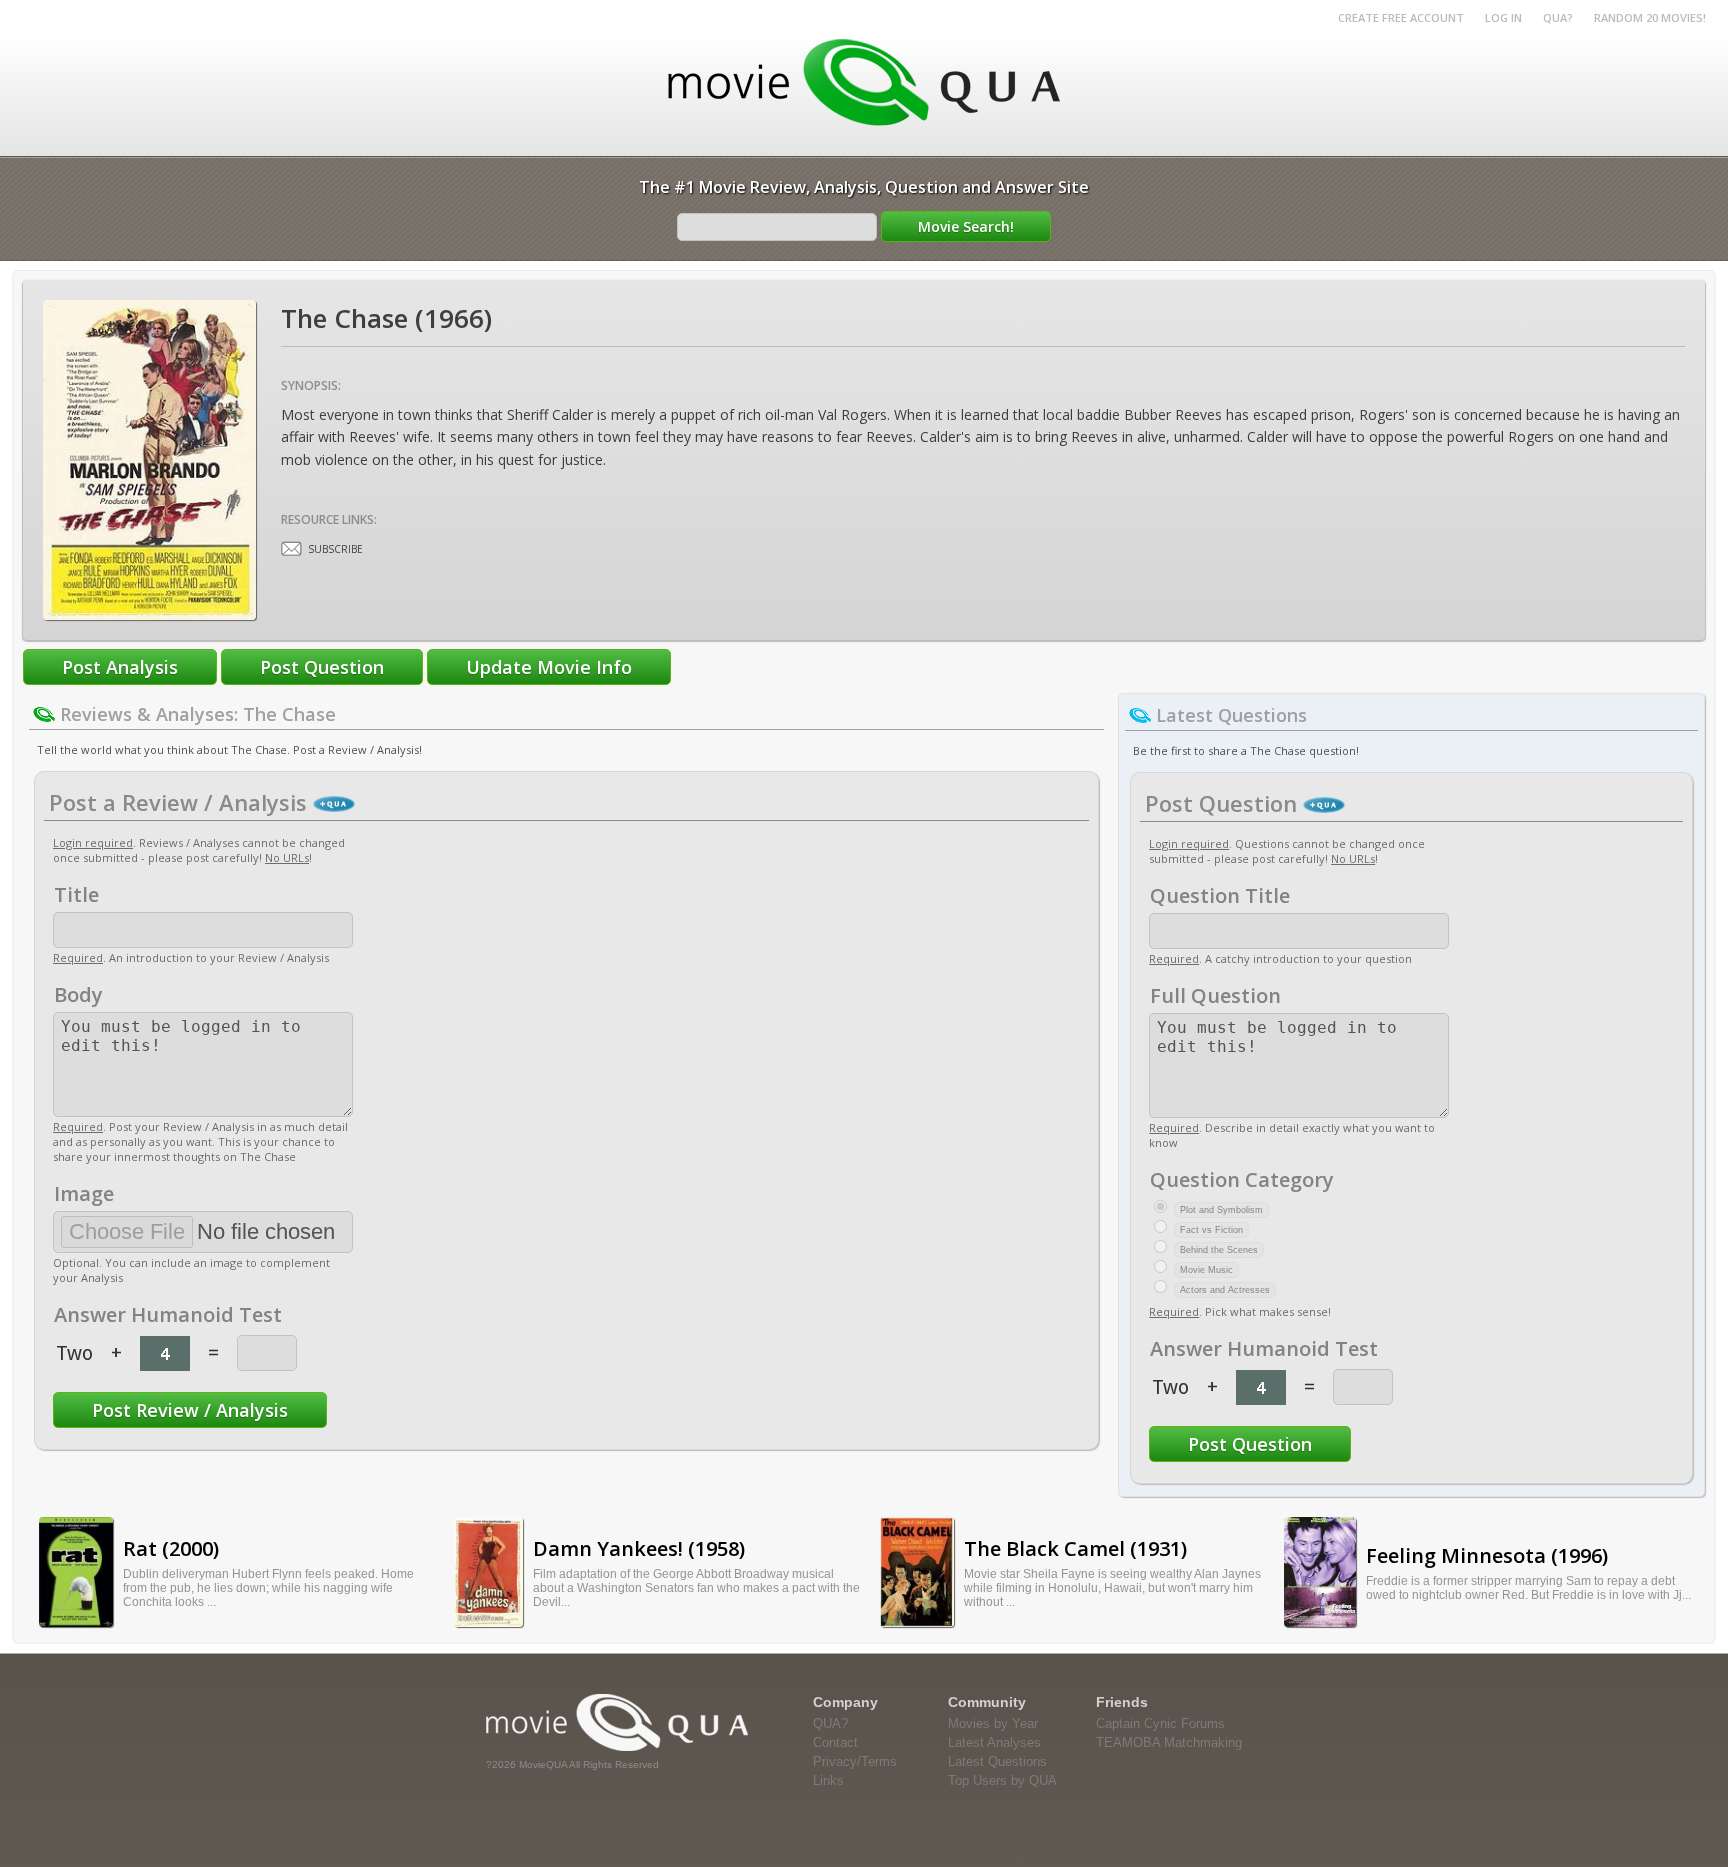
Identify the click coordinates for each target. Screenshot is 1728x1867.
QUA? (1558, 17)
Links (828, 1780)
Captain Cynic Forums (1160, 1723)
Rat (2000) (171, 1548)
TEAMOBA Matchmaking (1169, 1742)
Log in (1503, 17)
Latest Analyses (994, 1742)
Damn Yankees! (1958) (639, 1548)
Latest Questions (997, 1761)
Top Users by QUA (1002, 1780)
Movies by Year (993, 1723)
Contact (835, 1742)
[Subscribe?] (291, 548)
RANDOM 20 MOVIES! (1650, 17)
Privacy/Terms (855, 1761)
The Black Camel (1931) (1075, 1548)
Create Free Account (1401, 17)
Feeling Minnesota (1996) (1487, 1555)
